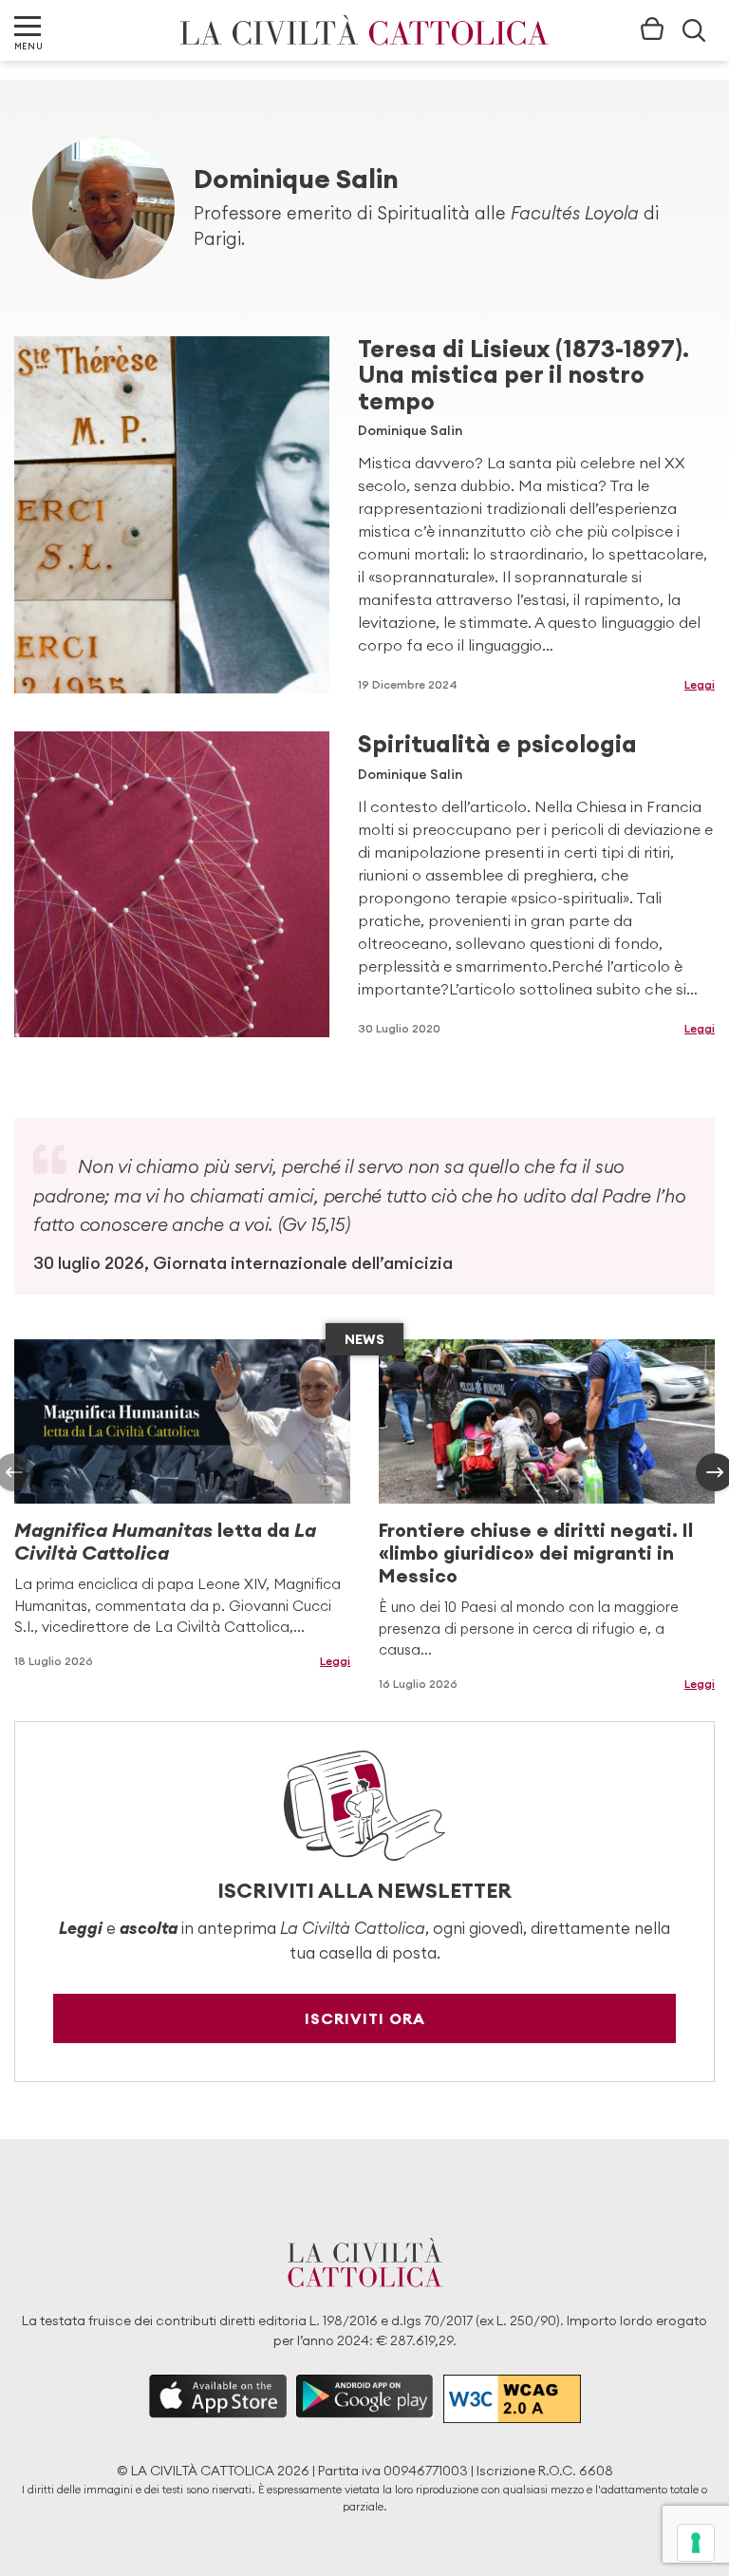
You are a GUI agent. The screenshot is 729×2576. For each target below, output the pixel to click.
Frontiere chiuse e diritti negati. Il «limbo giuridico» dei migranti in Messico (536, 1553)
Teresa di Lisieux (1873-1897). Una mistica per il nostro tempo (523, 375)
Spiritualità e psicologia (497, 744)
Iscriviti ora (365, 2018)
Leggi (700, 684)
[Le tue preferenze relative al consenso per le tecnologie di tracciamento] (696, 2543)
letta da (165, 1541)
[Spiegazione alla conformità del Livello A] (512, 2399)
